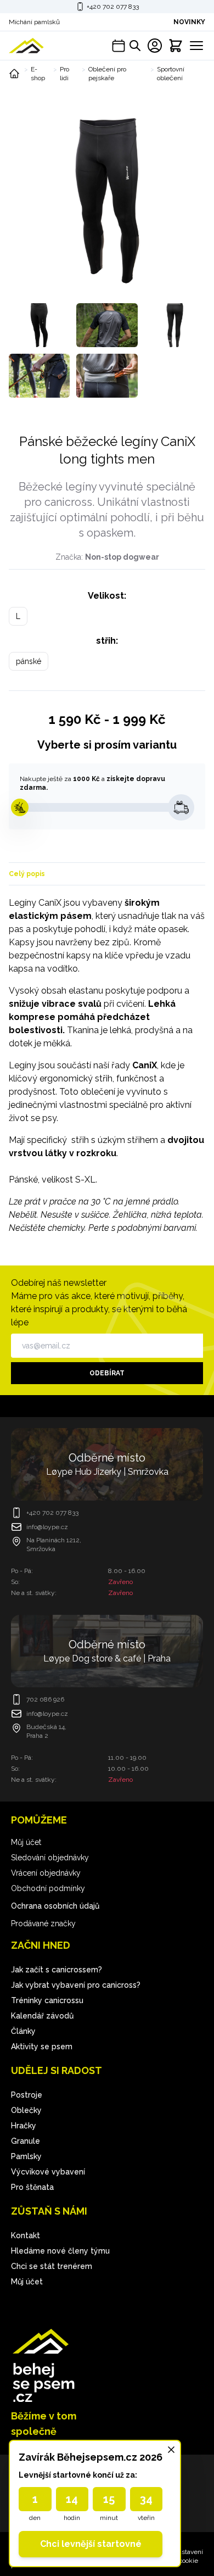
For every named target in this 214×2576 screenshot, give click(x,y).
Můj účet (26, 1842)
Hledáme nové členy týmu (60, 2251)
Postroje (27, 2095)
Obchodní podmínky (48, 1888)
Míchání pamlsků (34, 22)
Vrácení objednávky (46, 1873)
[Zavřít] (171, 2450)
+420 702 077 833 (113, 7)
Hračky (24, 2126)
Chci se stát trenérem (52, 2266)
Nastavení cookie (188, 2556)
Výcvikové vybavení (48, 2172)
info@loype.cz (47, 1527)
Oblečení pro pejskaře (107, 74)
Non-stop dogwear (122, 557)
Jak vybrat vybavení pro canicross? (76, 1985)
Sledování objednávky (50, 1858)
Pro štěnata (32, 2187)
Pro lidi (64, 74)
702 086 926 (45, 1699)
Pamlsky (26, 2156)
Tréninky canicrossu (47, 2000)
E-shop (38, 74)
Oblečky (26, 2110)
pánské (29, 661)
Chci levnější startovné (91, 2544)
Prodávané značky (43, 1923)
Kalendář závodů (42, 2016)
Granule (26, 2141)
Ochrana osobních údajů (55, 1906)
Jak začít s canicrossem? (57, 1970)
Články (23, 2031)
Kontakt (26, 2235)
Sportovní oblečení (171, 74)
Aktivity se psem (42, 2047)
